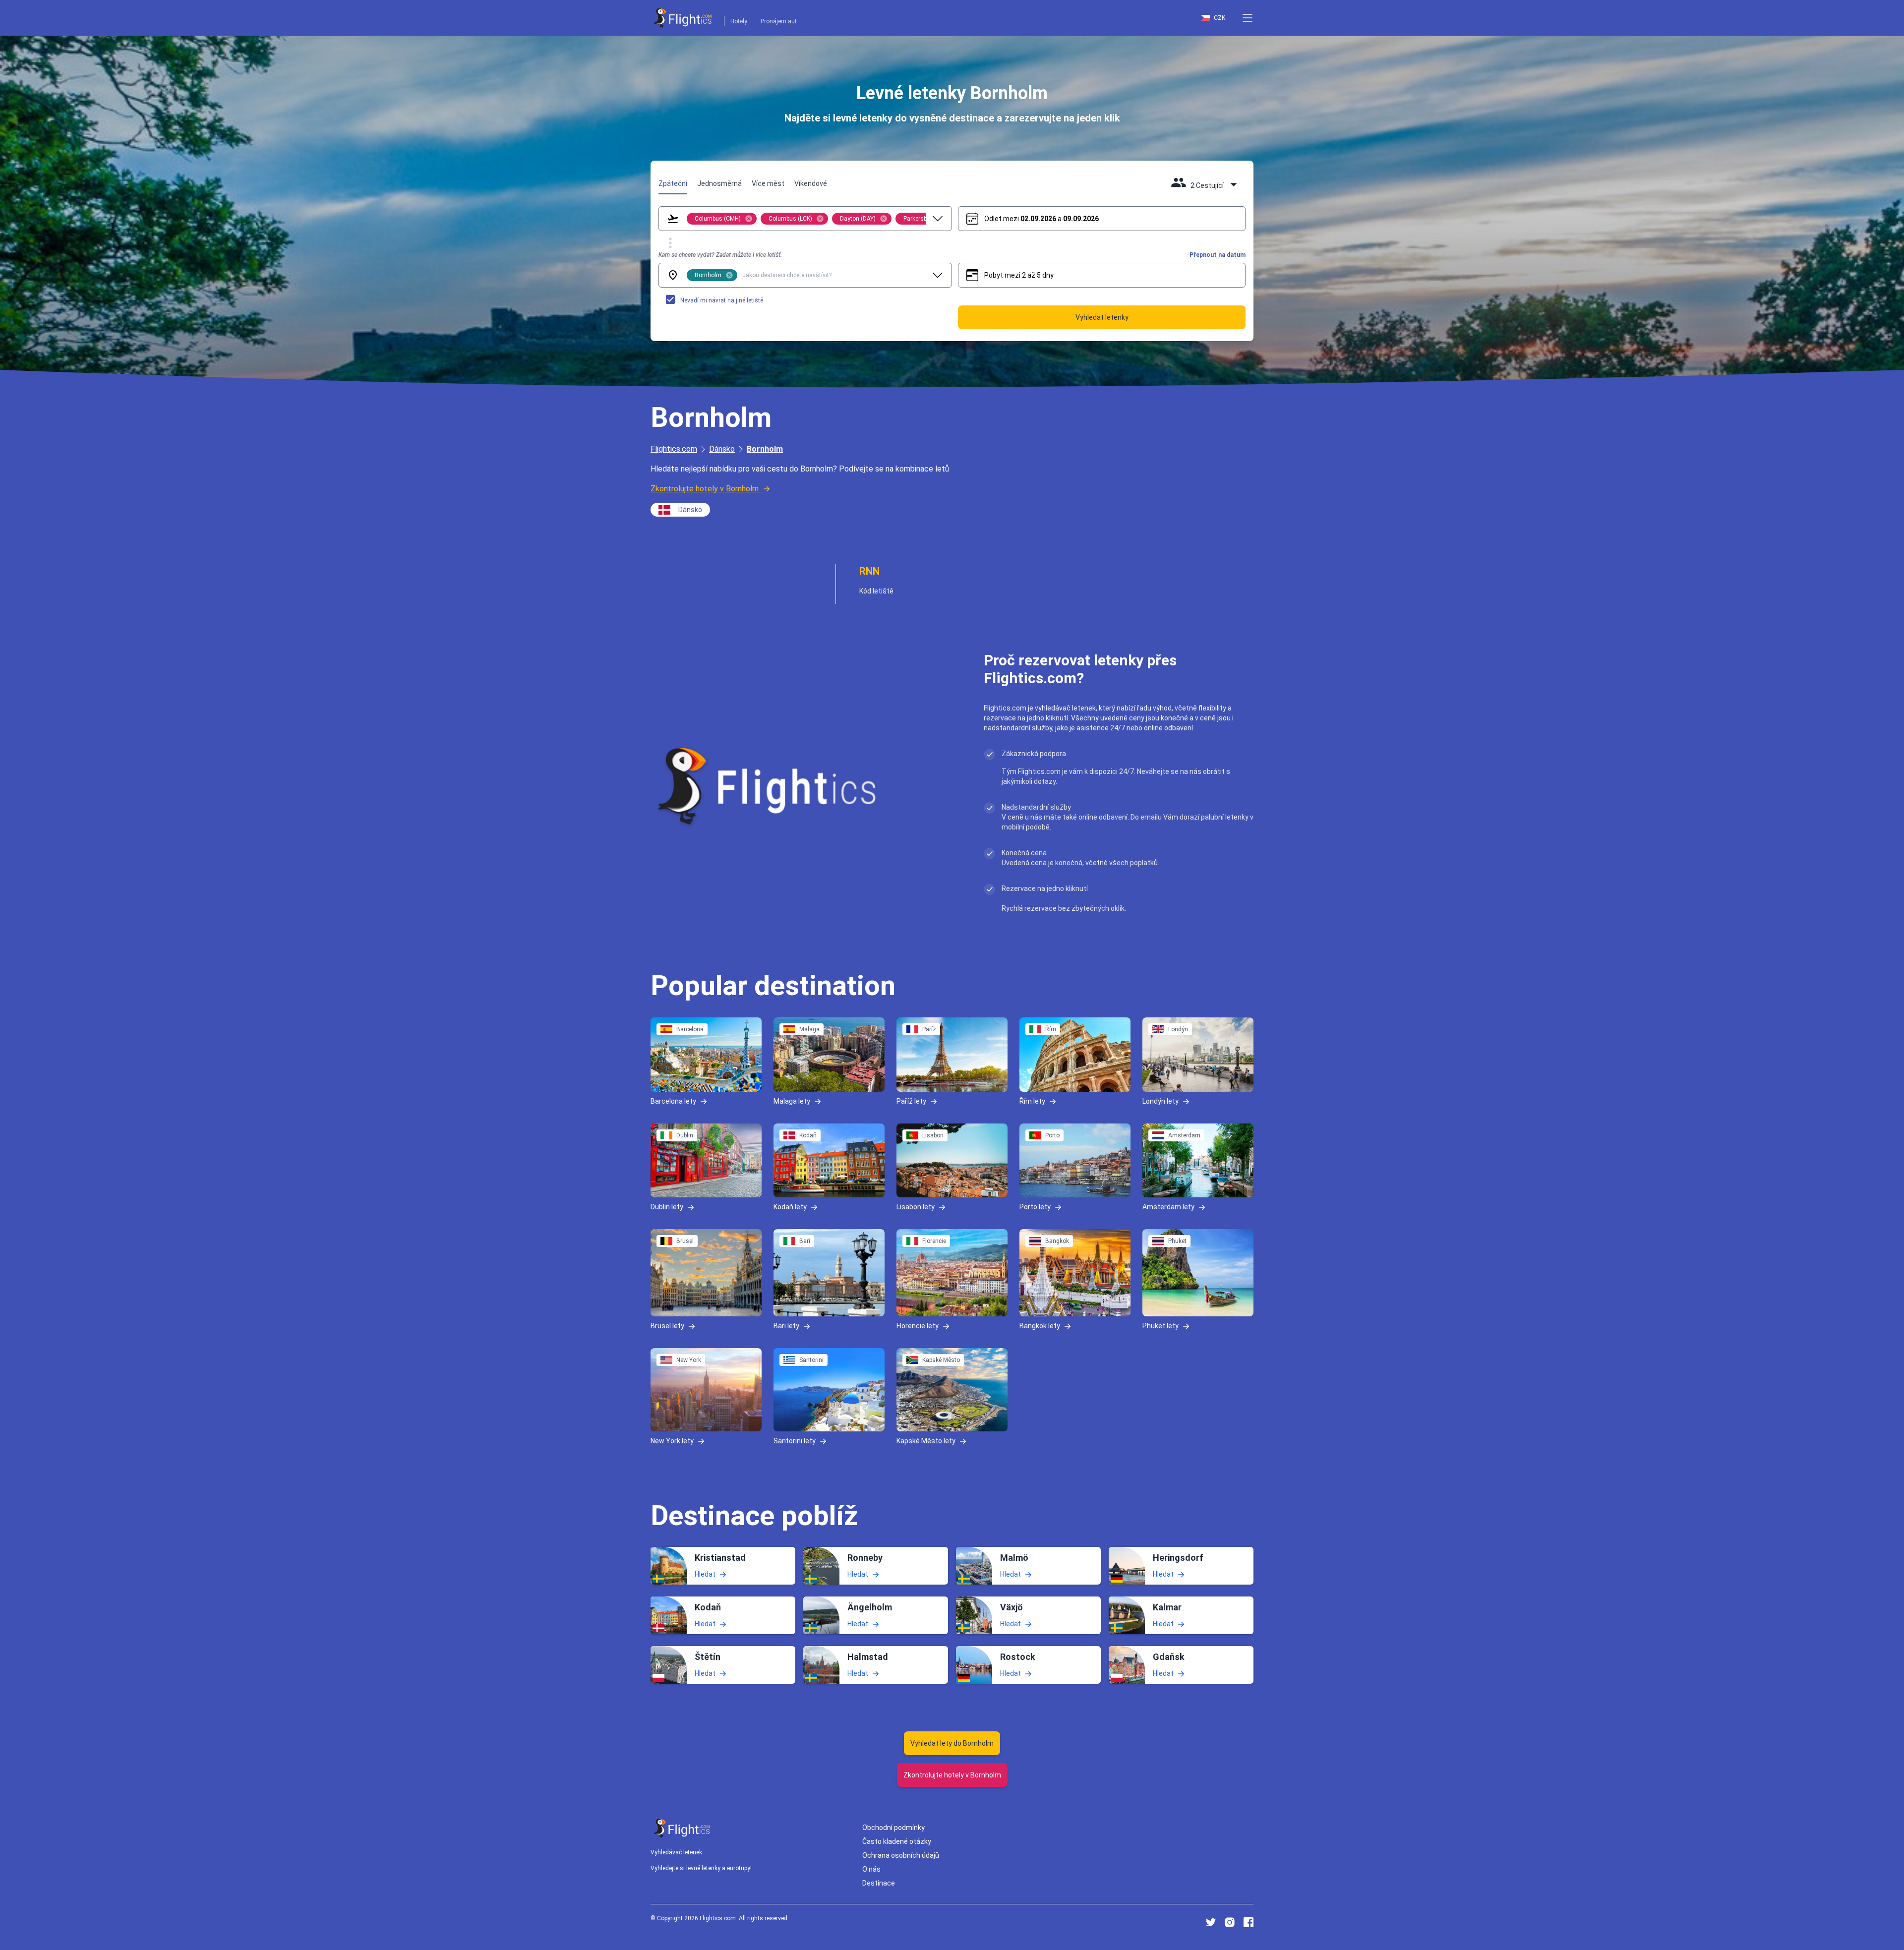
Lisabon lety (916, 1207)
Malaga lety (792, 1101)
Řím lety (1032, 1101)
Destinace (879, 1883)
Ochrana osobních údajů (901, 1855)
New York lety (672, 1440)
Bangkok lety (1040, 1326)
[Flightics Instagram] (1230, 1922)
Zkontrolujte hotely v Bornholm (705, 489)
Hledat (705, 1574)
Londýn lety (1160, 1101)
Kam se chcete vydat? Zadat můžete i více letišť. (720, 255)
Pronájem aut (779, 21)
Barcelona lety (673, 1101)
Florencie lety (918, 1326)
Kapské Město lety (926, 1440)
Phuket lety (1160, 1326)
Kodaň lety (790, 1207)
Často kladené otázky (897, 1841)
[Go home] (682, 1828)
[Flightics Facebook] (1249, 1922)
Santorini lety (795, 1440)
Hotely (739, 21)
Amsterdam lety (1168, 1207)
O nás (871, 1869)
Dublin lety (667, 1207)
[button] (1248, 18)
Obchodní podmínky (893, 1828)
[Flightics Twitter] (1211, 1922)
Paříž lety (911, 1101)
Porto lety (1035, 1207)
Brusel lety (667, 1326)
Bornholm (765, 449)
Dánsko (722, 449)
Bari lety (786, 1326)
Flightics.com (674, 449)
